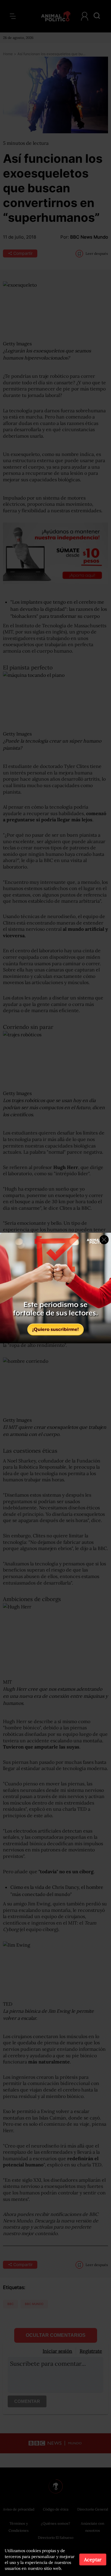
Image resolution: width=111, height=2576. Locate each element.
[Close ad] (104, 1240)
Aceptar (93, 2559)
